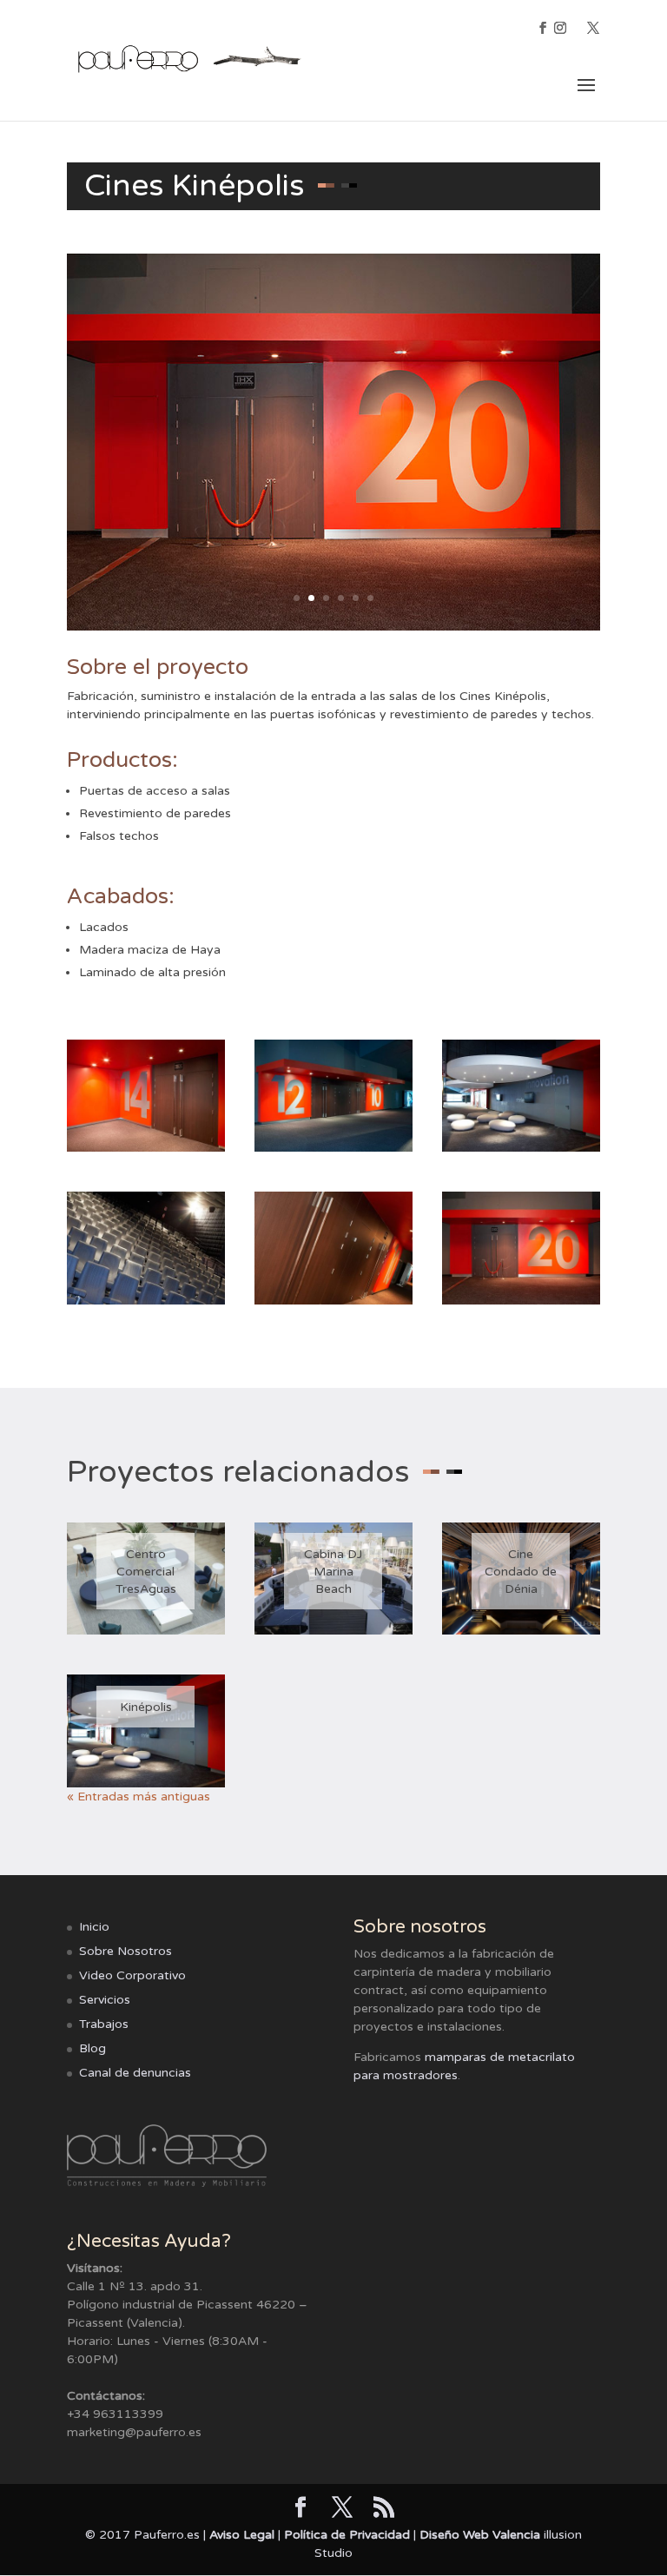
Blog (92, 2048)
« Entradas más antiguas (139, 1797)
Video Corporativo (132, 1975)
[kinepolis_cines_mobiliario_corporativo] (333, 1304)
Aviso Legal (242, 2535)
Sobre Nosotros (125, 1951)
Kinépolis (146, 1707)
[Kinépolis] (146, 1731)
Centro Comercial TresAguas (146, 1572)
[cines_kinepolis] (146, 1151)
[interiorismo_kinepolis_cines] (146, 1304)
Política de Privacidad (347, 2535)
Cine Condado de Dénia (521, 1572)
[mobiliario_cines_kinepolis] (521, 1304)
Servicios (105, 2000)
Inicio (94, 1927)
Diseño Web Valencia (480, 2535)
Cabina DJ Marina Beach (333, 1572)
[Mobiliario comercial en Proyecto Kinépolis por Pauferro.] (521, 1151)
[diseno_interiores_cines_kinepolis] (333, 1151)
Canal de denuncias (135, 2073)
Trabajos (104, 2024)
